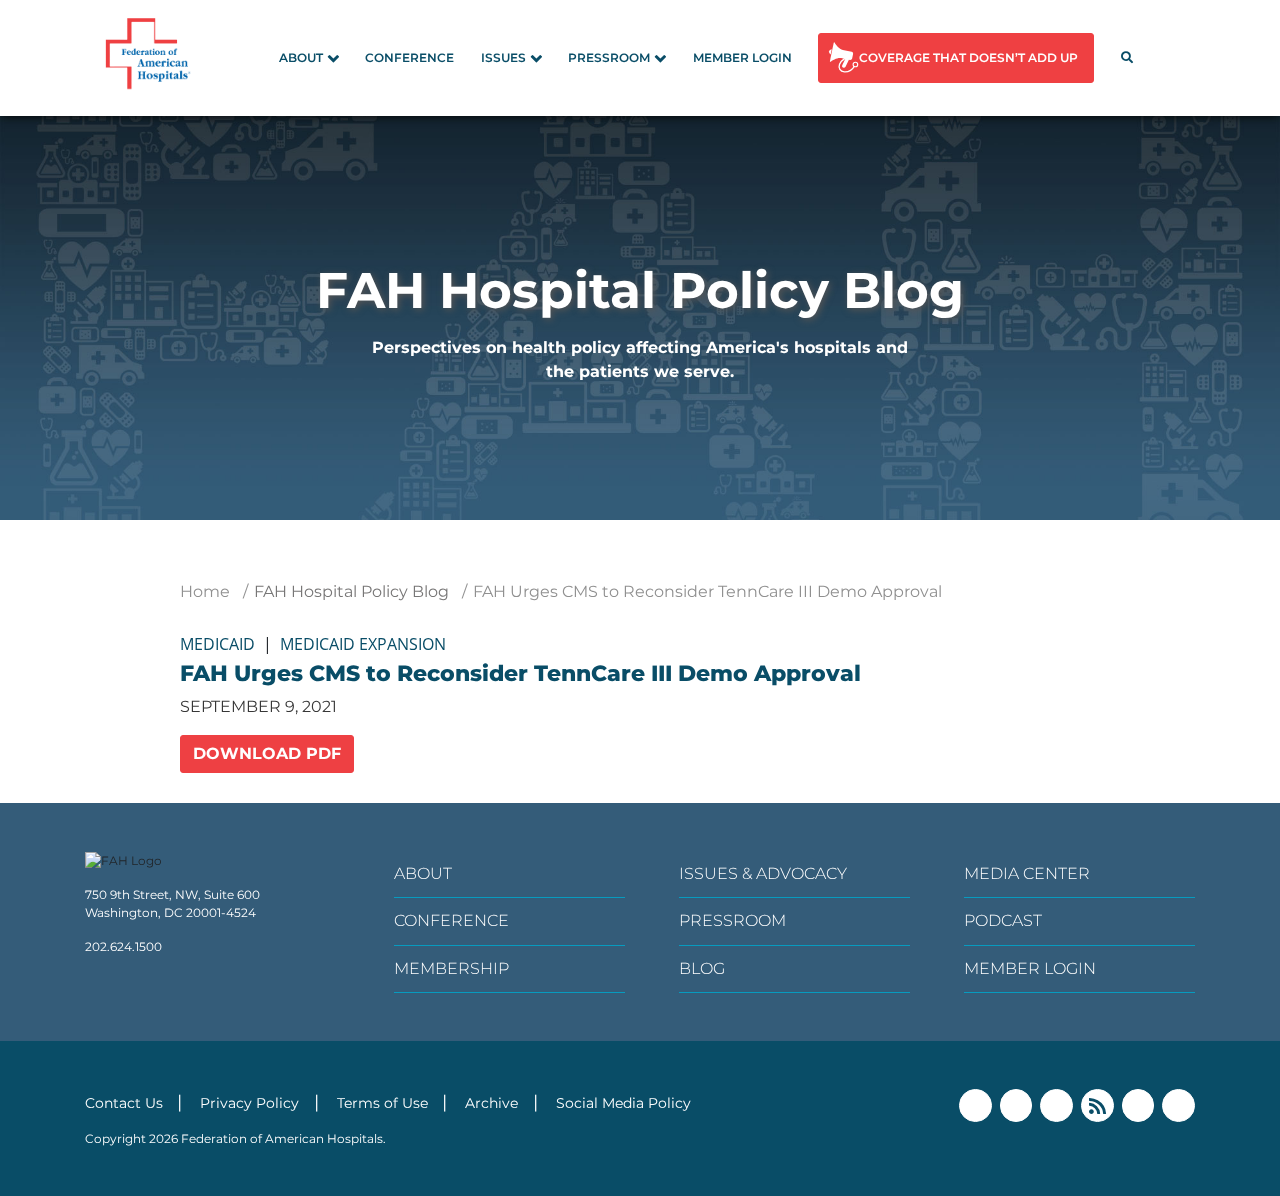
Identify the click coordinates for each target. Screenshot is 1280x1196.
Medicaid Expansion (363, 644)
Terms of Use (382, 1103)
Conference (409, 57)
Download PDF (267, 753)
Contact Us (124, 1103)
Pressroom (609, 57)
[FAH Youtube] (1138, 1105)
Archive (491, 1103)
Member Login (742, 57)
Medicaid (217, 644)
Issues (503, 57)
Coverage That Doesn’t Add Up (968, 57)
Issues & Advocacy (763, 873)
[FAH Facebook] (975, 1105)
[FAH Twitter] (1016, 1105)
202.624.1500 (123, 946)
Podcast (1003, 920)
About (301, 57)
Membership (451, 968)
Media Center (1027, 873)
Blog (702, 968)
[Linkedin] (1056, 1105)
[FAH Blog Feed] (1097, 1105)
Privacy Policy (249, 1103)
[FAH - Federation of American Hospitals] (151, 58)
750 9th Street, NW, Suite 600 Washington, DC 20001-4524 (172, 903)
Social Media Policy (623, 1103)
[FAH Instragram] (1178, 1105)
